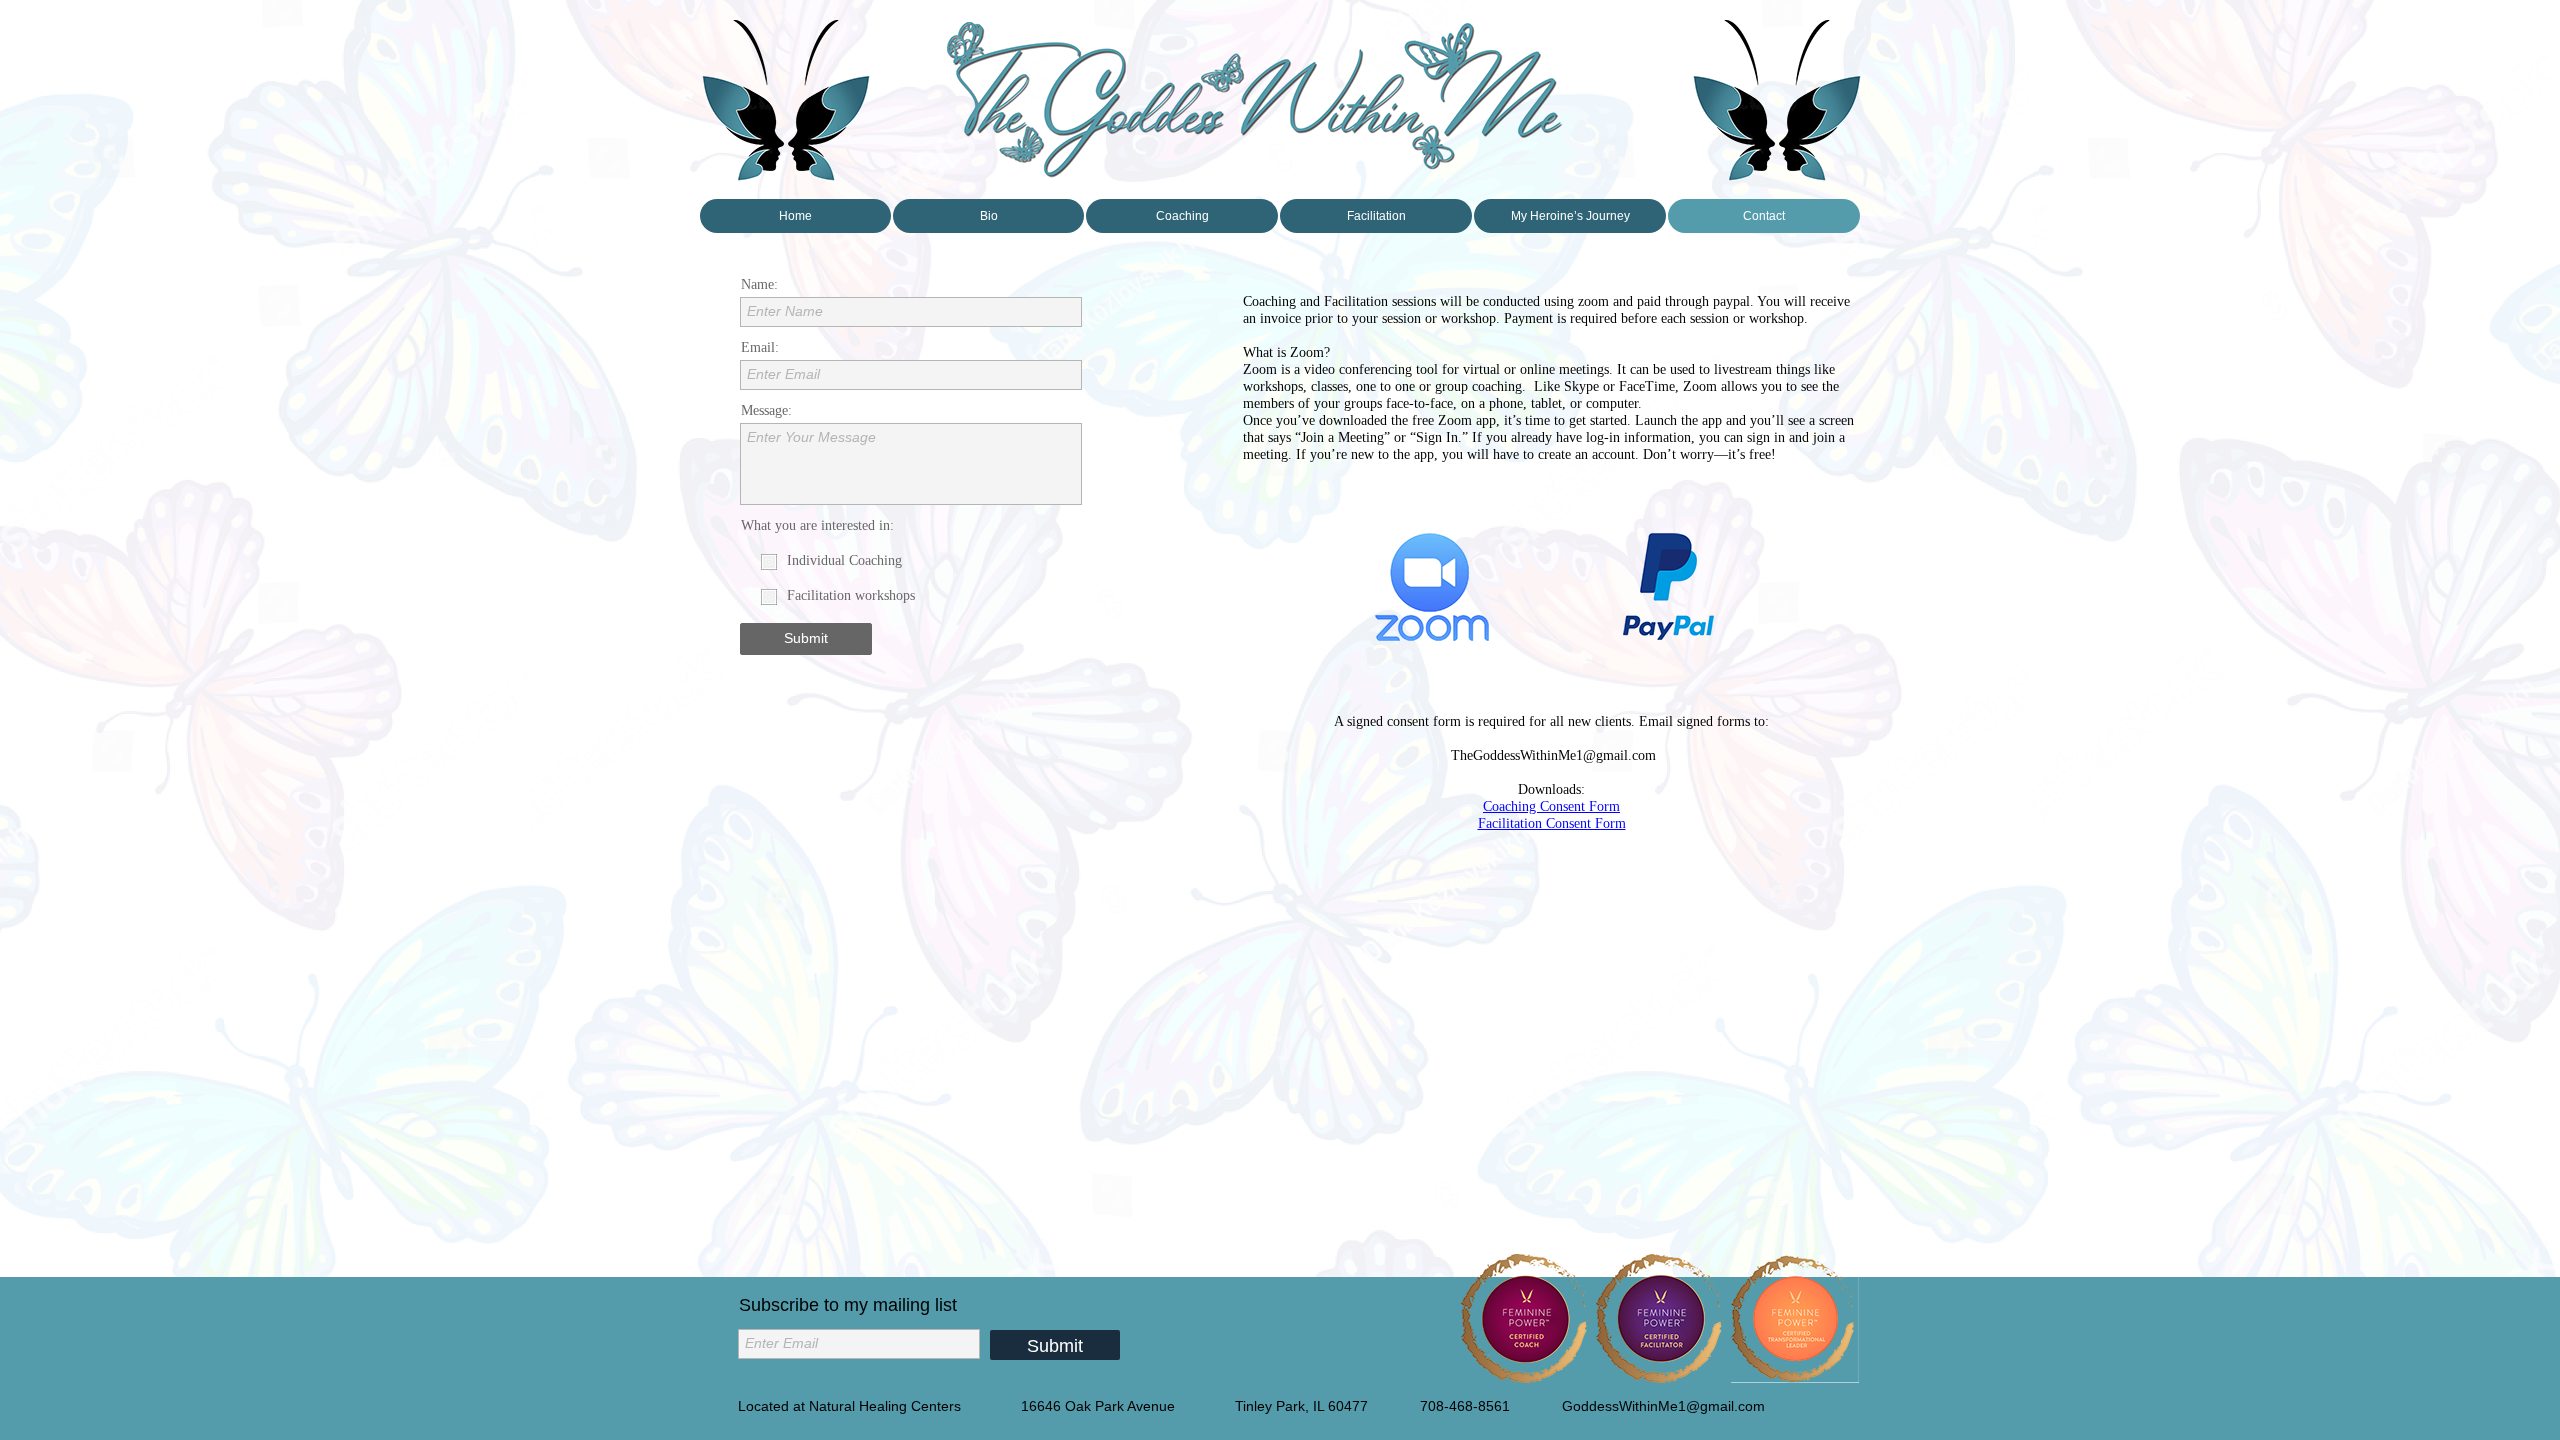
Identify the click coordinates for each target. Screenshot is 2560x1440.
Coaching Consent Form (1551, 806)
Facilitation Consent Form (1552, 823)
